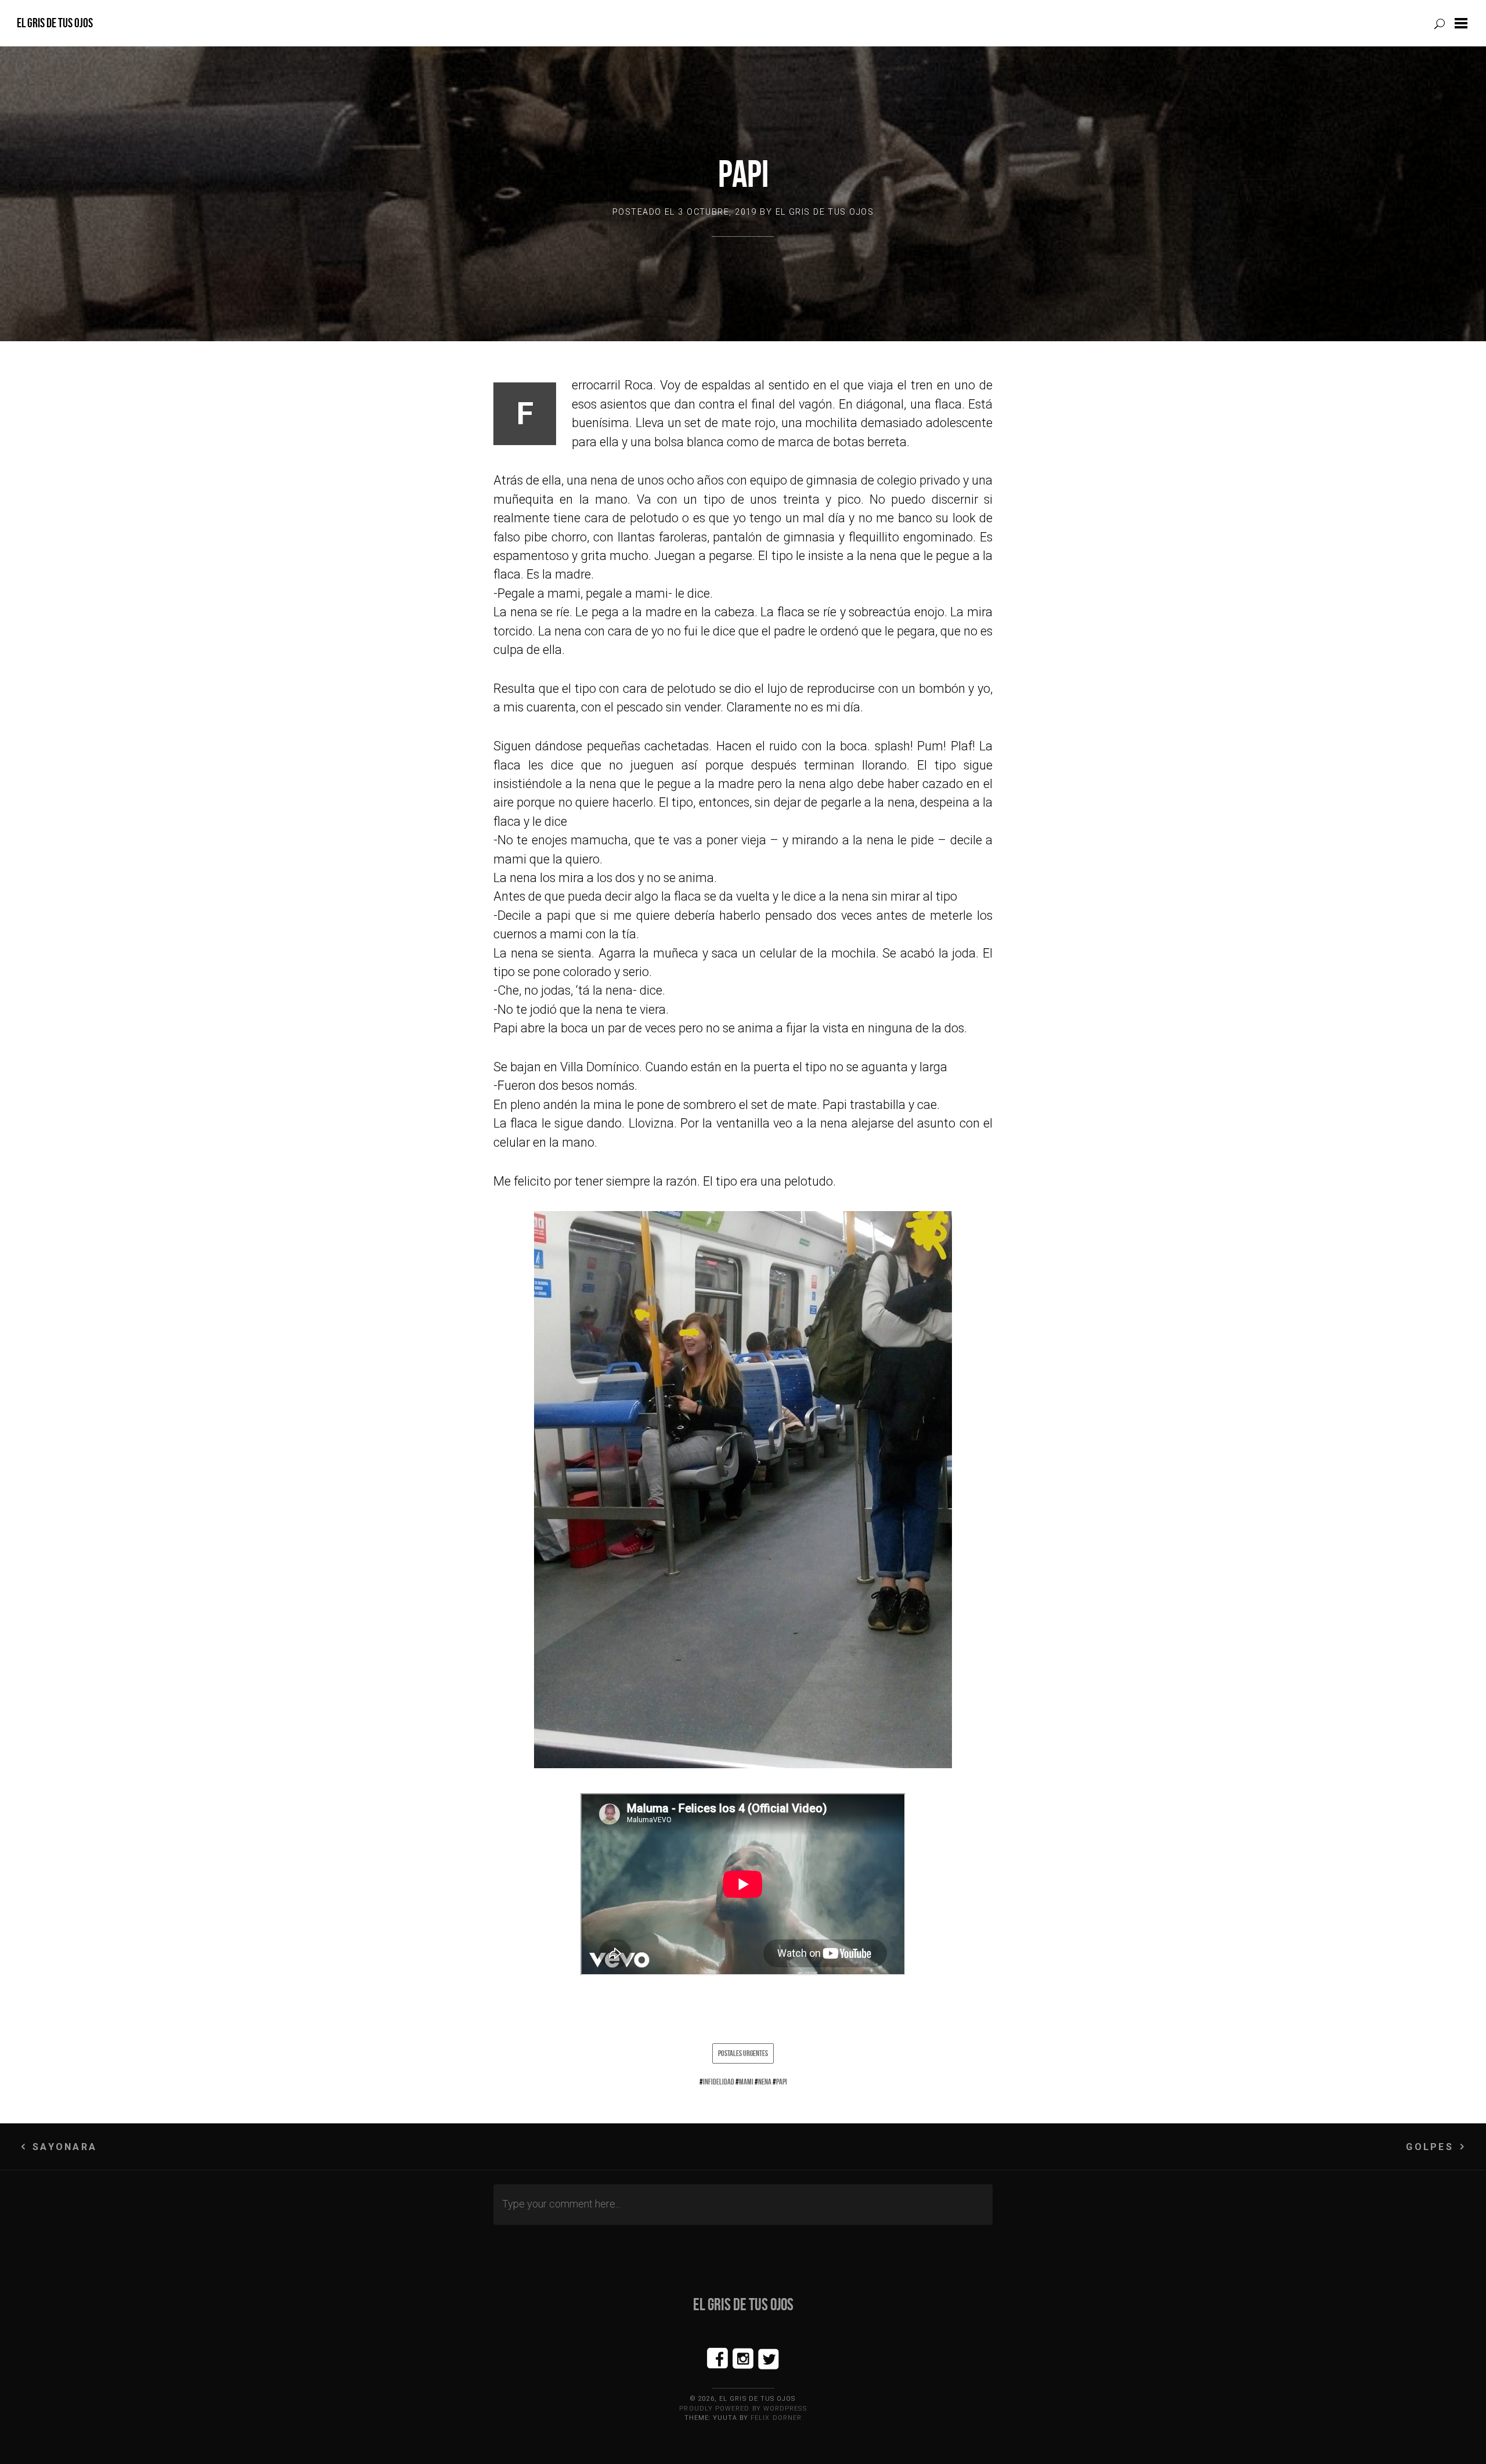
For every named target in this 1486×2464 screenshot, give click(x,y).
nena (765, 2082)
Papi (743, 174)
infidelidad (719, 2082)
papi (782, 2082)
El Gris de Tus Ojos (55, 23)
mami (746, 2082)
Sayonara (65, 2147)
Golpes (1429, 2147)
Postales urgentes (743, 2053)
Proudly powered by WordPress (743, 2409)
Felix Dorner (776, 2418)
